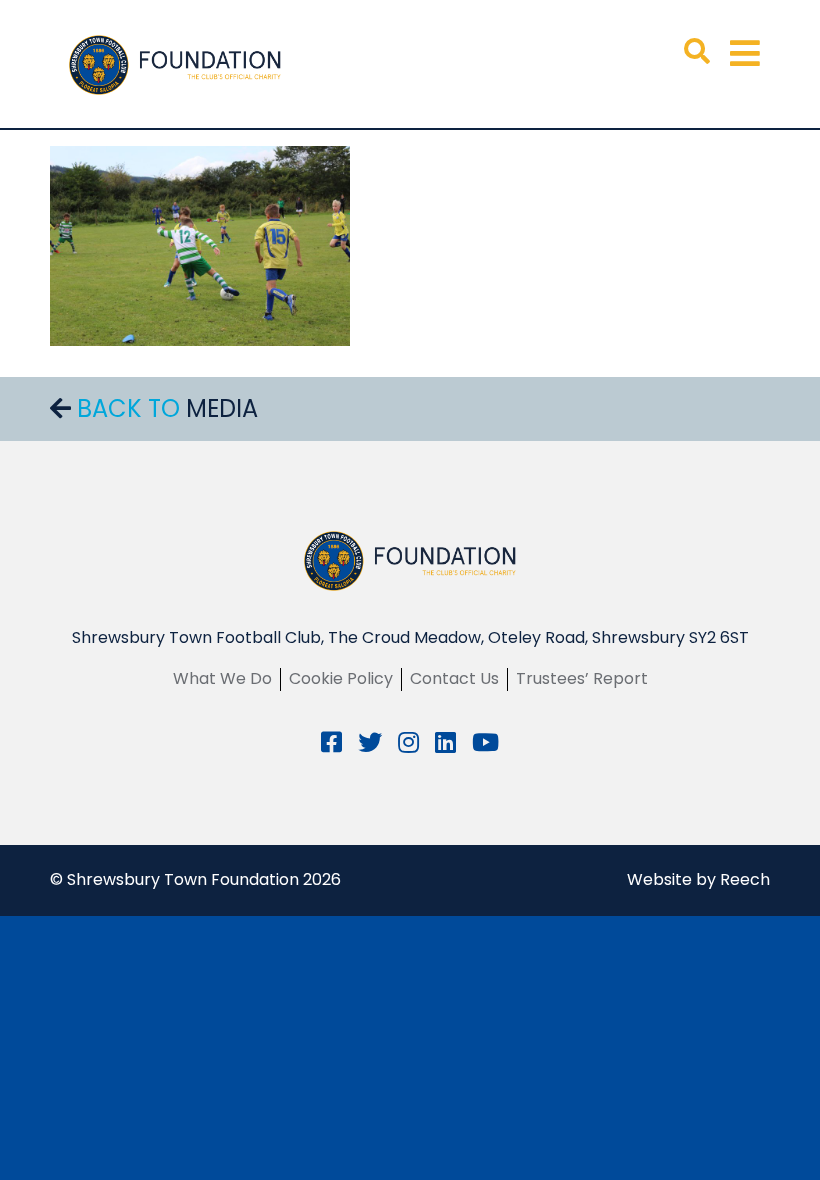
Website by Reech (698, 879)
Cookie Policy (341, 678)
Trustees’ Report (582, 678)
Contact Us (454, 678)
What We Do (222, 678)
